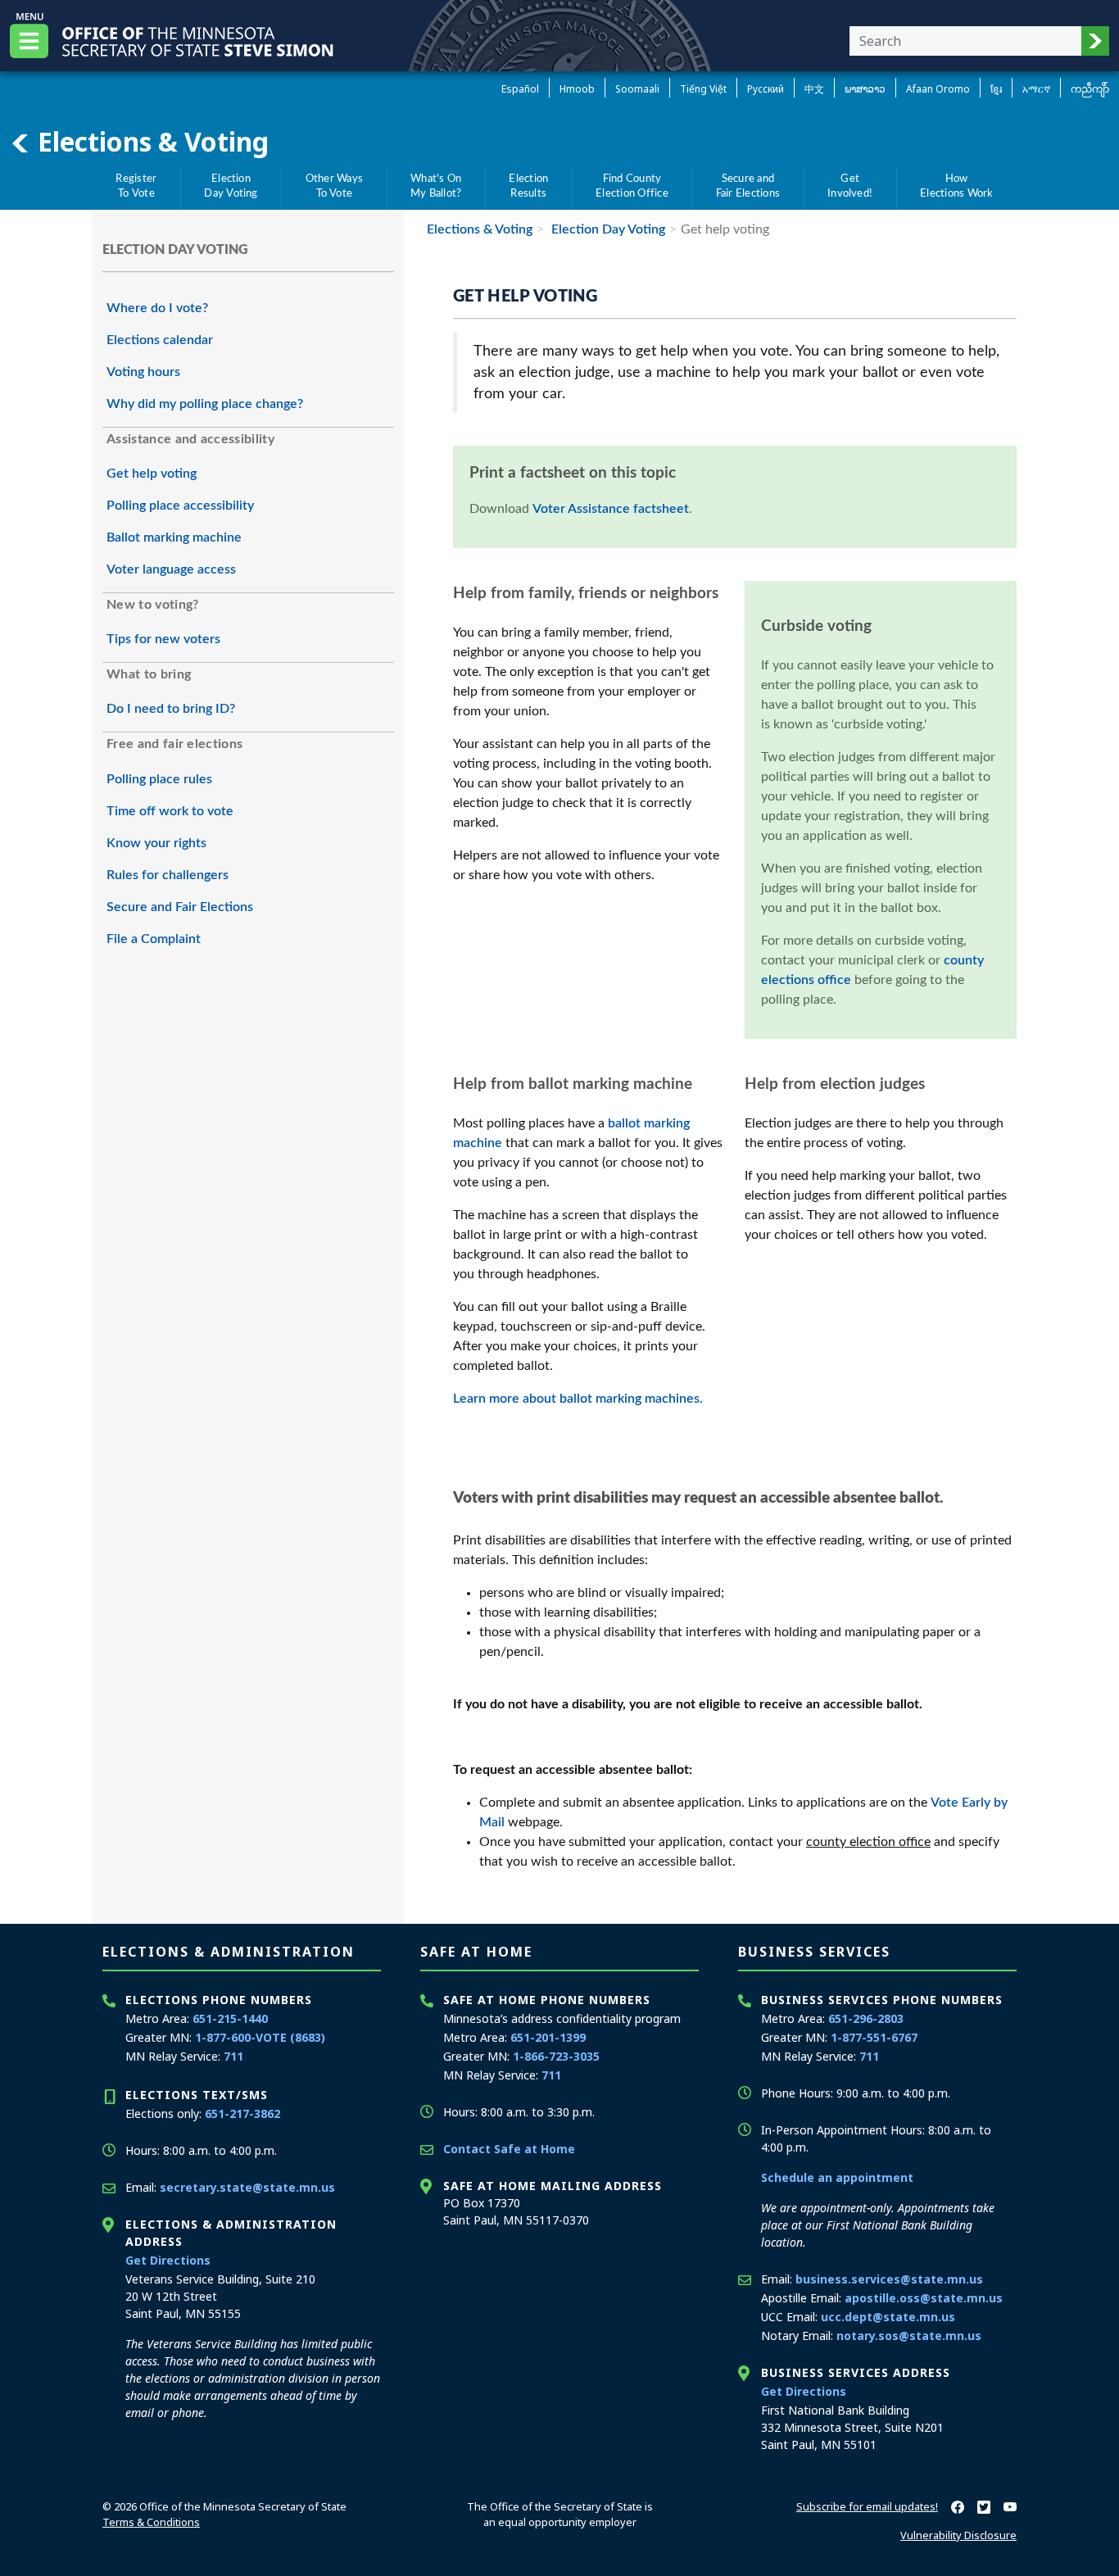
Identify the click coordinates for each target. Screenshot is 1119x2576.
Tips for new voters (163, 639)
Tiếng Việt (703, 89)
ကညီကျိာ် (1090, 89)
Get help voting (152, 474)
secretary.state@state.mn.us (247, 2187)
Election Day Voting (607, 229)
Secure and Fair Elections (180, 907)
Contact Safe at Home (509, 2149)
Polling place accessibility (180, 506)
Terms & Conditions (151, 2522)
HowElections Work (956, 186)
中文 (814, 89)
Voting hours (143, 372)
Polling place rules (159, 779)
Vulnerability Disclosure (958, 2535)
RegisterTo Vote (136, 186)
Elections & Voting (150, 141)
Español (520, 89)
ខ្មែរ (996, 89)
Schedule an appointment (837, 2177)
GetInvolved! (850, 186)
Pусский (766, 89)
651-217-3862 (242, 2113)
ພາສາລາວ (865, 89)
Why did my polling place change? (205, 404)
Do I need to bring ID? (171, 709)
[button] (1095, 41)
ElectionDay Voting (231, 186)
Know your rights (156, 843)
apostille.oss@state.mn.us (924, 2298)
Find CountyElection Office (632, 186)
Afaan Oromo (938, 89)
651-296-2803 (866, 2018)
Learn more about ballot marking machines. (578, 1399)
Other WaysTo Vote (334, 186)
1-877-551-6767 (874, 2037)
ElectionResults (528, 186)
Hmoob (577, 89)
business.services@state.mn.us (889, 2279)
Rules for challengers (168, 875)
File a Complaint (154, 939)
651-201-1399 (548, 2037)
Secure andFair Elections (748, 186)
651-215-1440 (230, 2018)
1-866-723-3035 (556, 2056)
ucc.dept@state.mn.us (888, 2317)
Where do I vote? (157, 308)
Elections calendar (160, 340)
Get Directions (168, 2260)
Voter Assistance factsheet (611, 509)
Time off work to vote (170, 811)
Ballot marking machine (174, 537)
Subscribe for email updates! (867, 2506)
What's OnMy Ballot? (436, 186)
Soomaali (637, 89)
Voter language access (171, 569)
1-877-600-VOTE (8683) (260, 2037)
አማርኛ (1036, 89)
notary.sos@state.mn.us (909, 2336)
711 (233, 2056)
